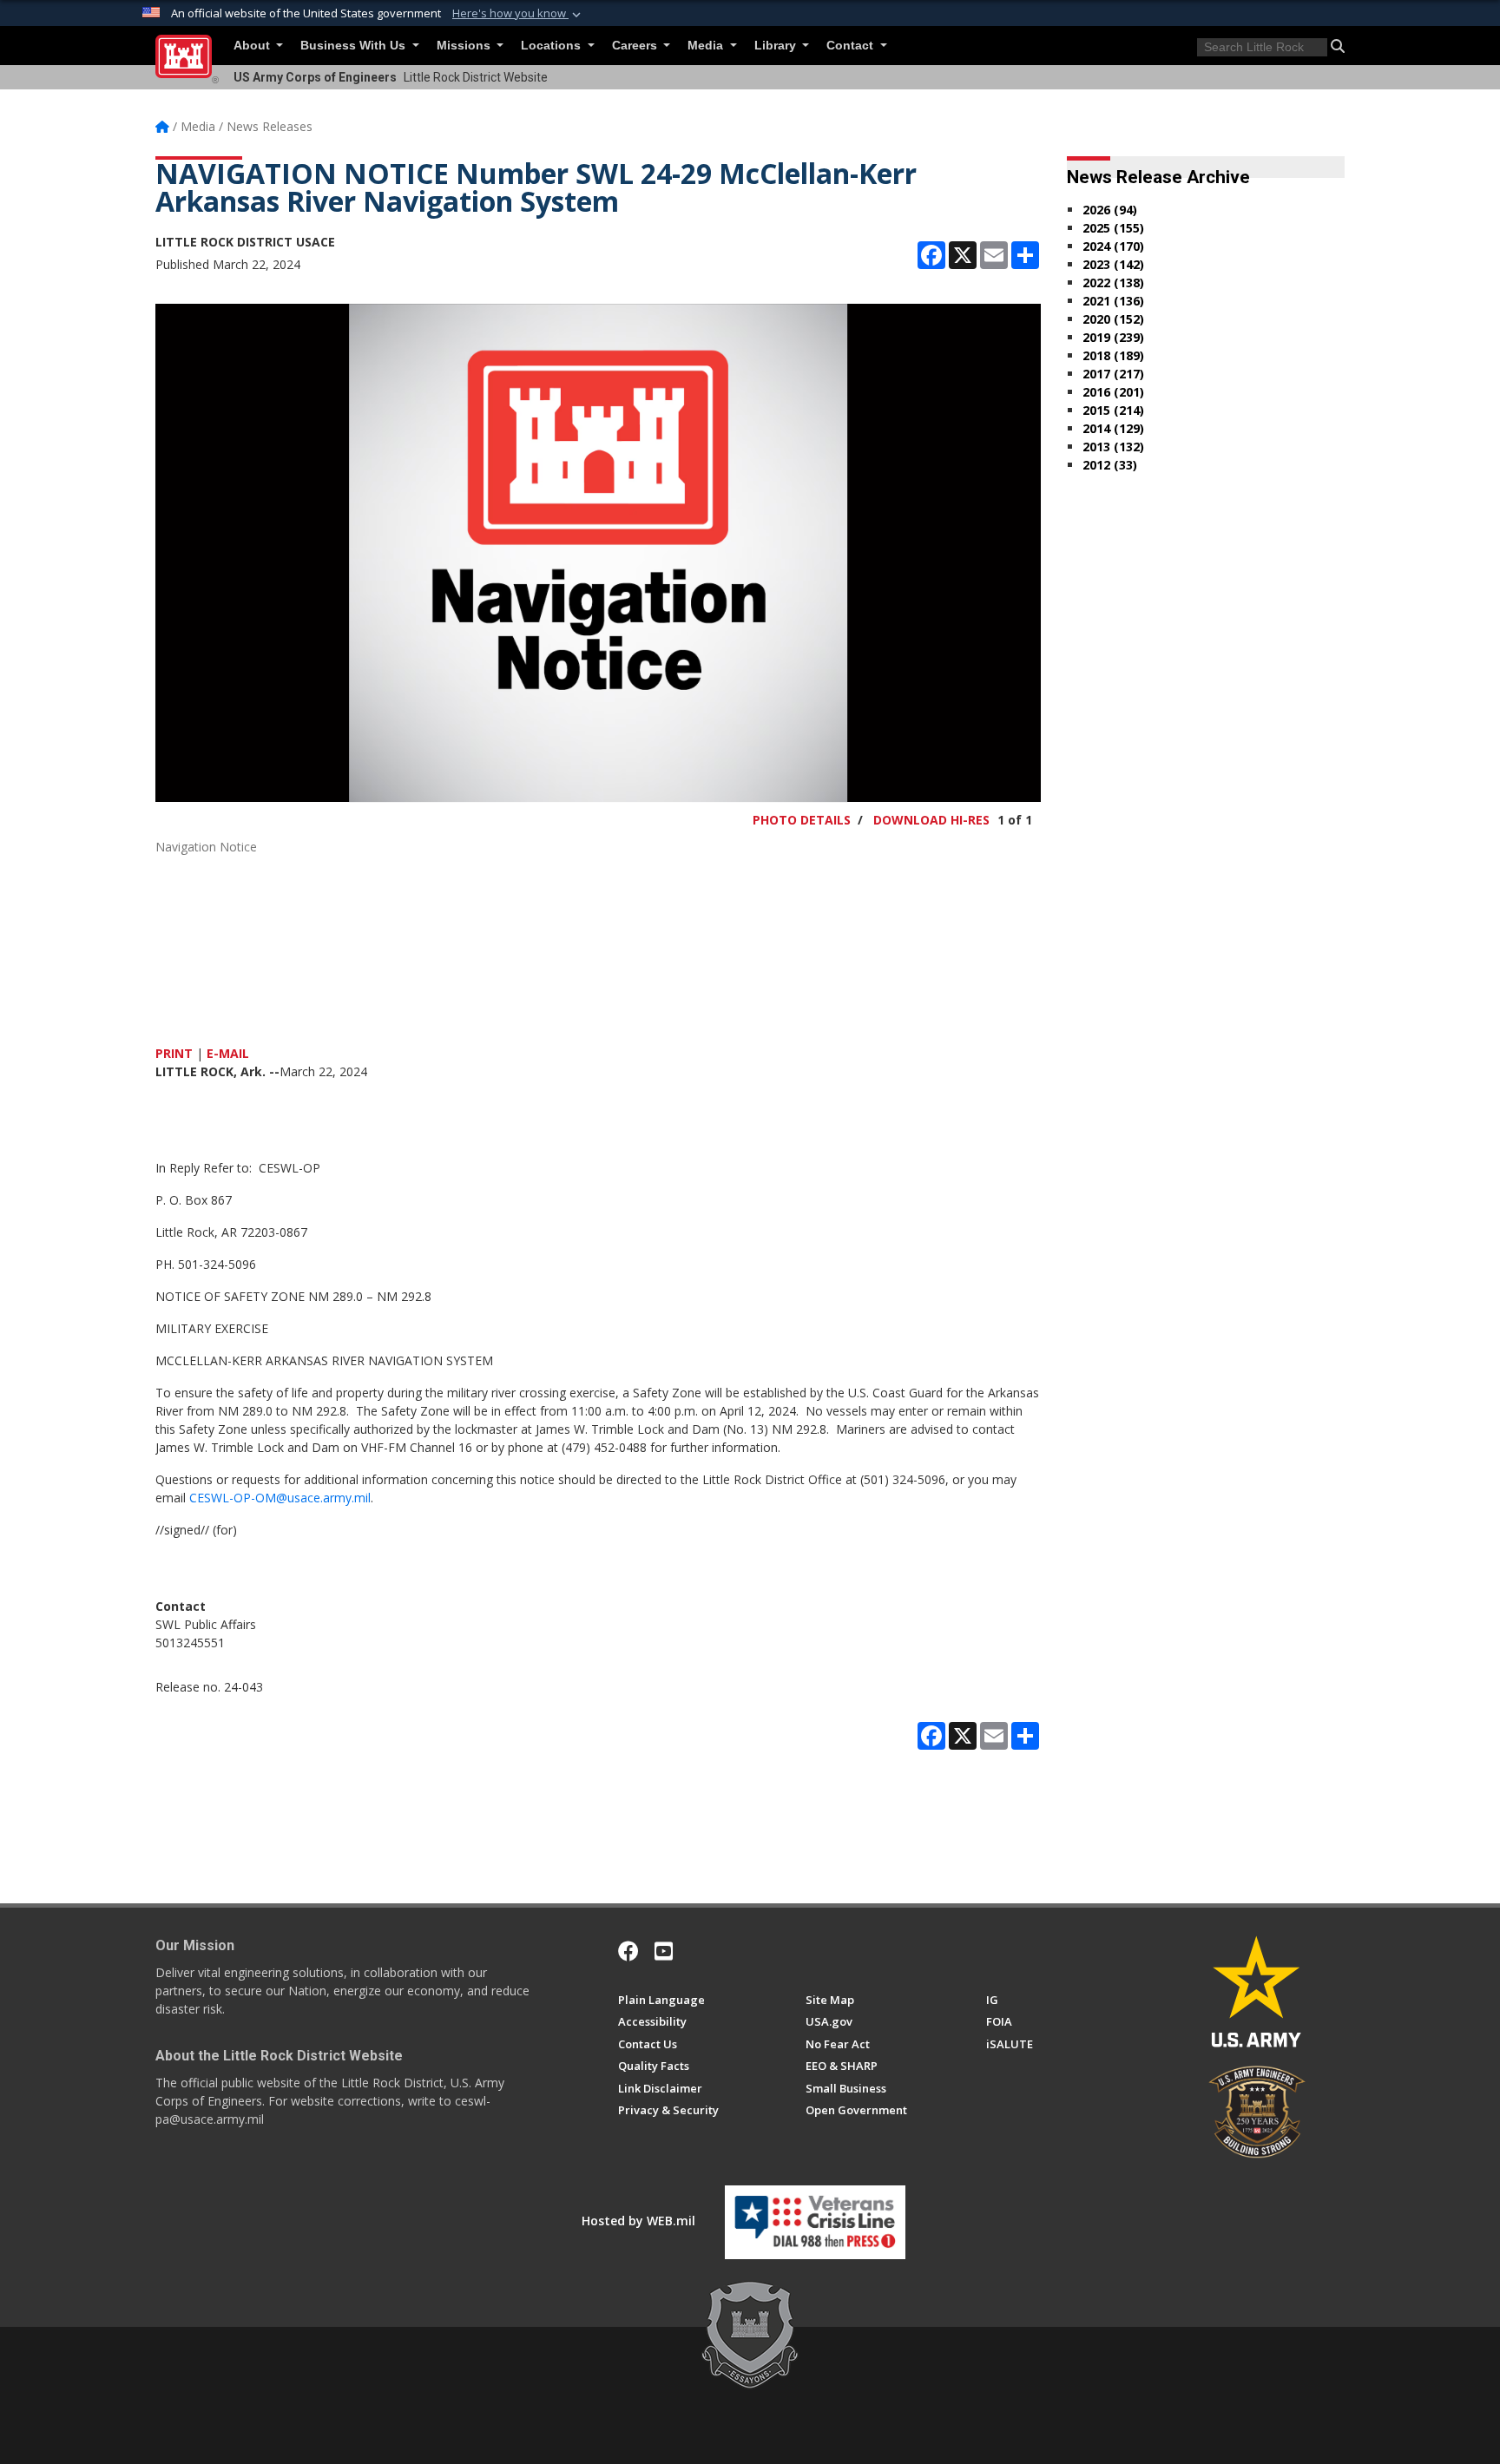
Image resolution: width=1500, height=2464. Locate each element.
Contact (852, 46)
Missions (465, 46)
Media (707, 46)
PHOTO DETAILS (802, 820)
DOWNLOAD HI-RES (931, 820)
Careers (636, 46)
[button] (518, 14)
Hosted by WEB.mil (638, 2221)
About (253, 46)
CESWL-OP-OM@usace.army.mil (280, 1498)
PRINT (174, 1053)
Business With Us (355, 46)
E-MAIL (228, 1053)
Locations (553, 46)
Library (777, 46)
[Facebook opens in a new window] (628, 1951)
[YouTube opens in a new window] (664, 1951)
